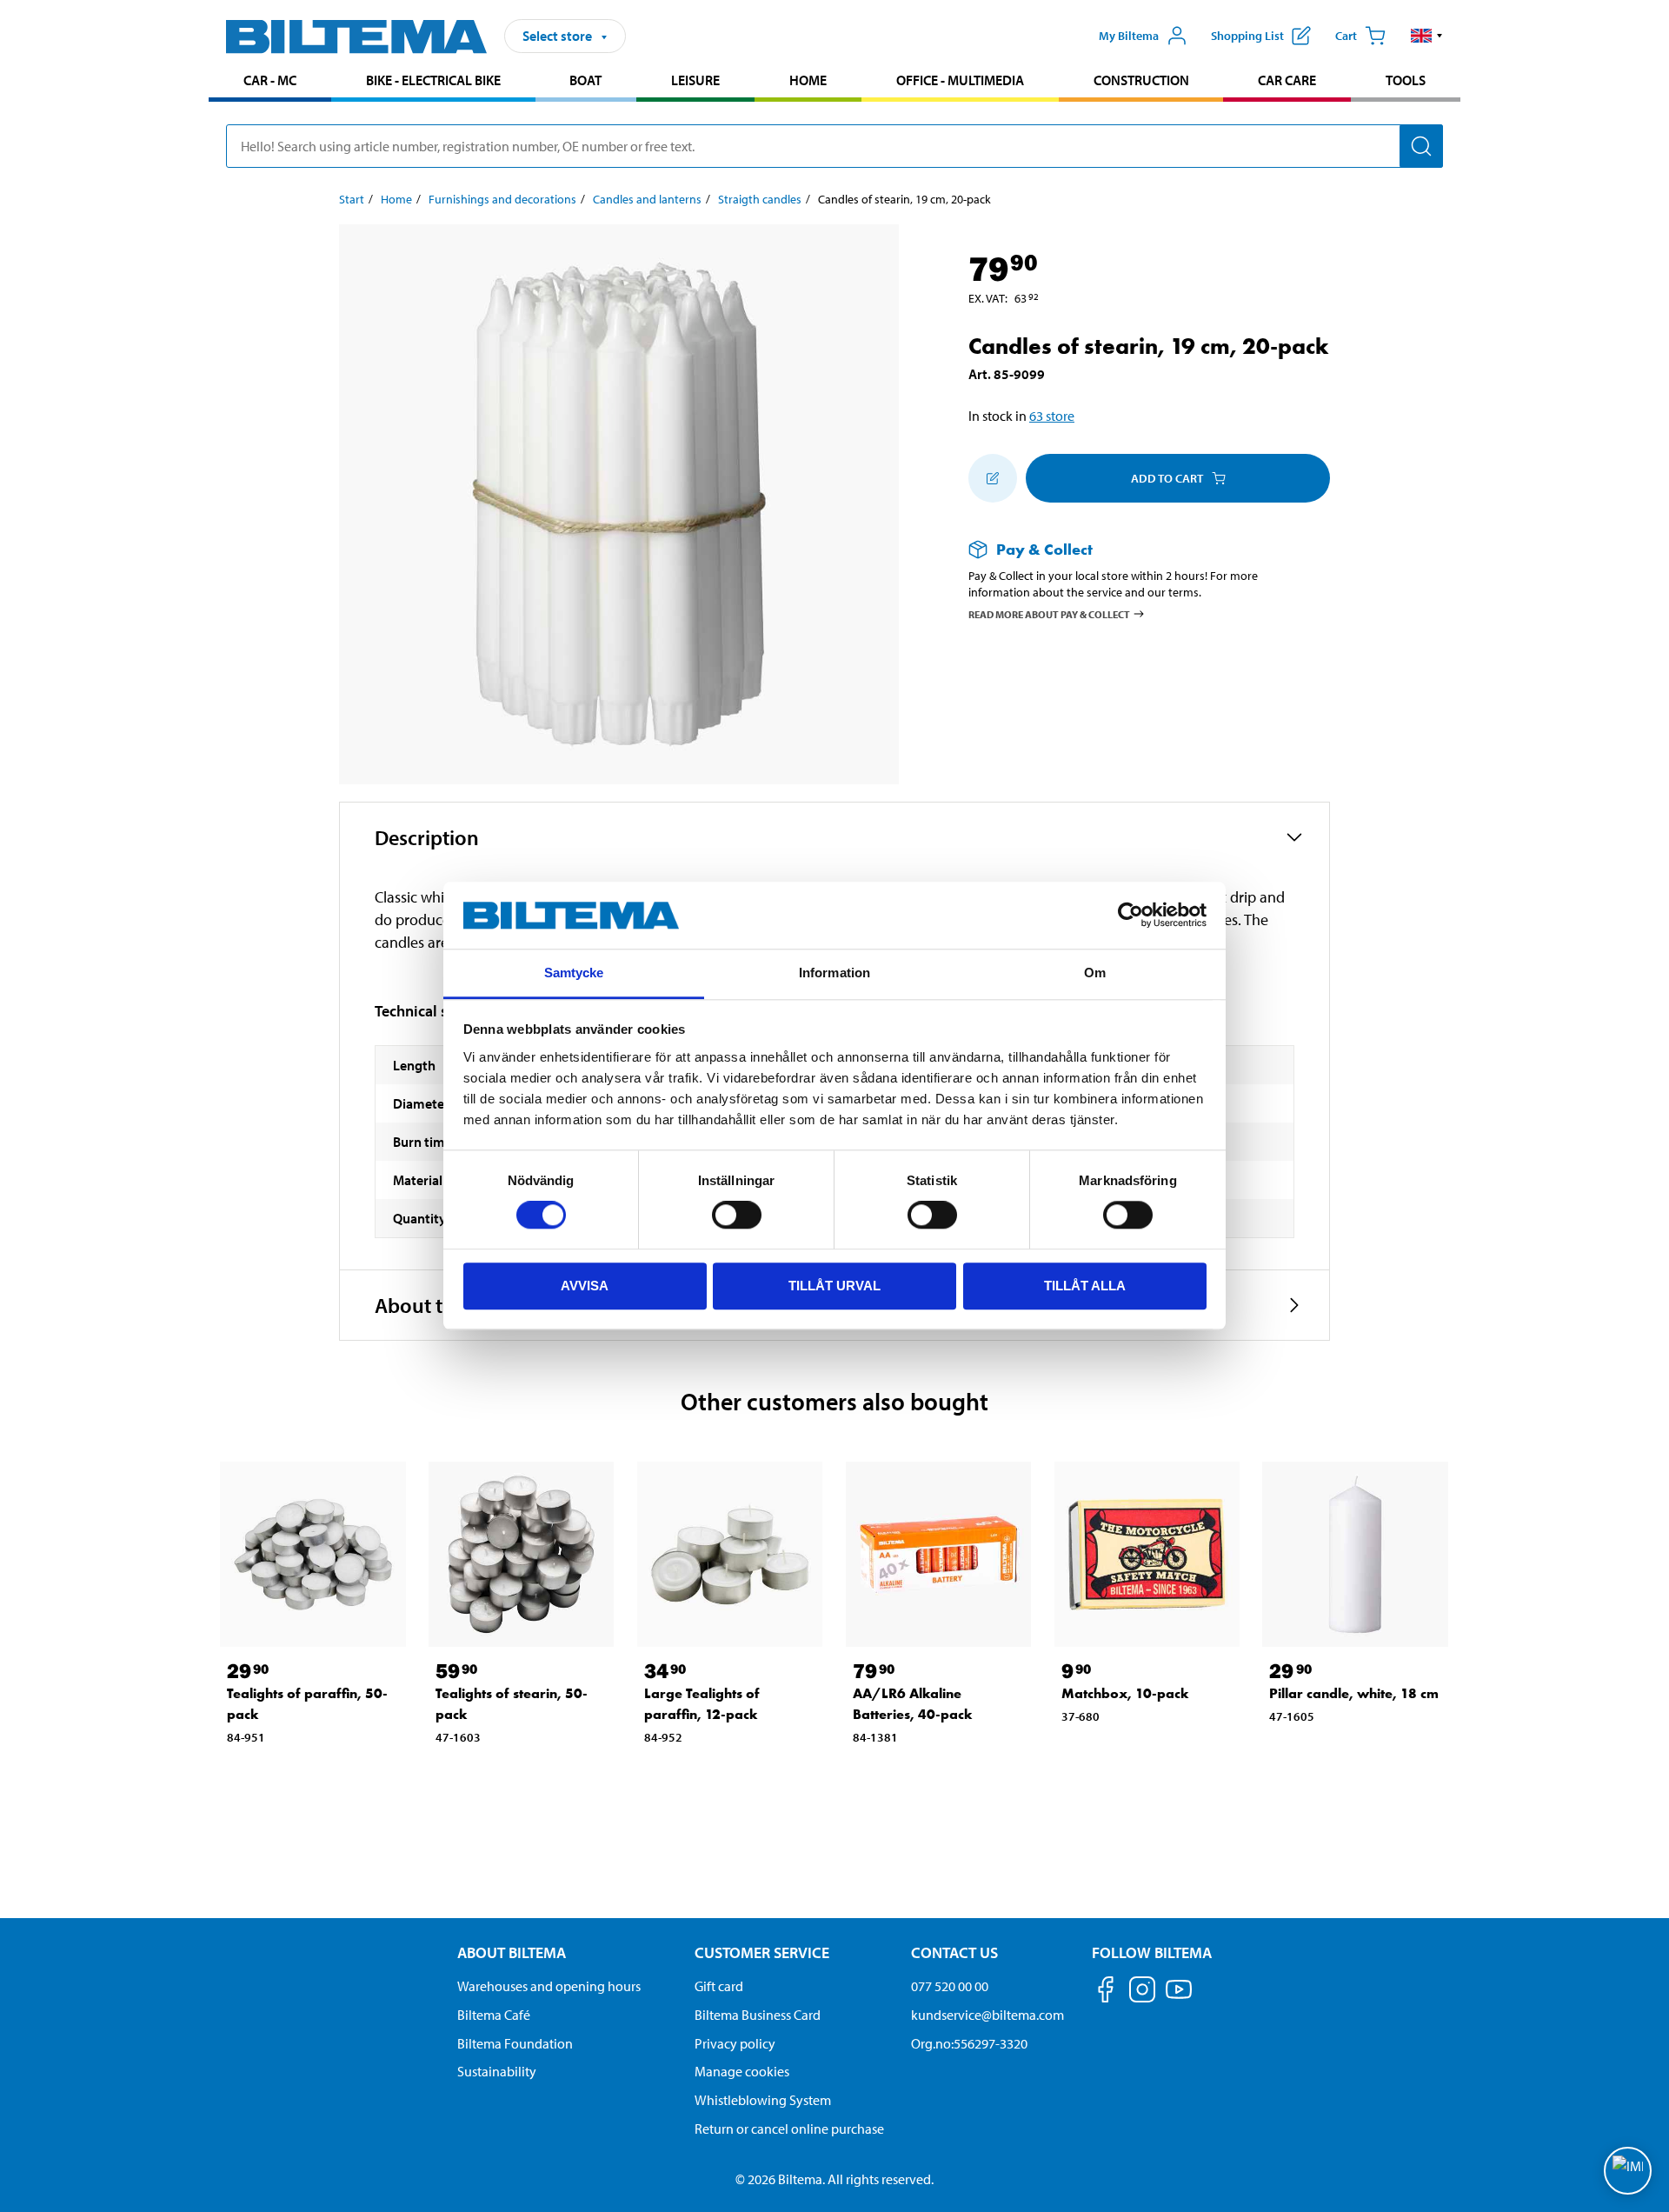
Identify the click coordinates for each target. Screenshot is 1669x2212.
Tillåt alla (1085, 1286)
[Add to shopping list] (993, 478)
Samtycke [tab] (574, 973)
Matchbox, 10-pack (1125, 1693)
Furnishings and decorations (502, 199)
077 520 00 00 (950, 1986)
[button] (1427, 36)
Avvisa (585, 1286)
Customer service (762, 1952)
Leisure (695, 80)
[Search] (1421, 146)
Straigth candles (760, 199)
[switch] (737, 1215)
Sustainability (497, 2071)
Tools (1406, 80)
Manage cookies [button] (742, 2071)
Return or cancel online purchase (789, 2129)
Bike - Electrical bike (433, 80)
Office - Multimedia (960, 80)
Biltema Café (494, 2015)
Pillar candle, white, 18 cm (1354, 1693)
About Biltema (512, 1952)
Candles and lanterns (647, 199)
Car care (1287, 80)
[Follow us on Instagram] (1142, 1992)
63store (1052, 416)
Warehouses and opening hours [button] (549, 1986)
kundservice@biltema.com (987, 2015)
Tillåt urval (834, 1286)
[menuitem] (270, 82)
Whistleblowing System (763, 2100)
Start (352, 199)
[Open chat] (1628, 2171)
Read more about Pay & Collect (1049, 613)
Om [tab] (1095, 973)
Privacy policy (735, 2043)
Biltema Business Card (758, 2015)
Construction (1141, 80)
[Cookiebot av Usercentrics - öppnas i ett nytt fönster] (1130, 916)
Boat (585, 80)
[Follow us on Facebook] (1106, 1992)
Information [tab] (834, 973)
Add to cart (1167, 478)
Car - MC (270, 80)
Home (808, 80)
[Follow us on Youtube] (1179, 1998)
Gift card (719, 1986)
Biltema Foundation (515, 2043)
